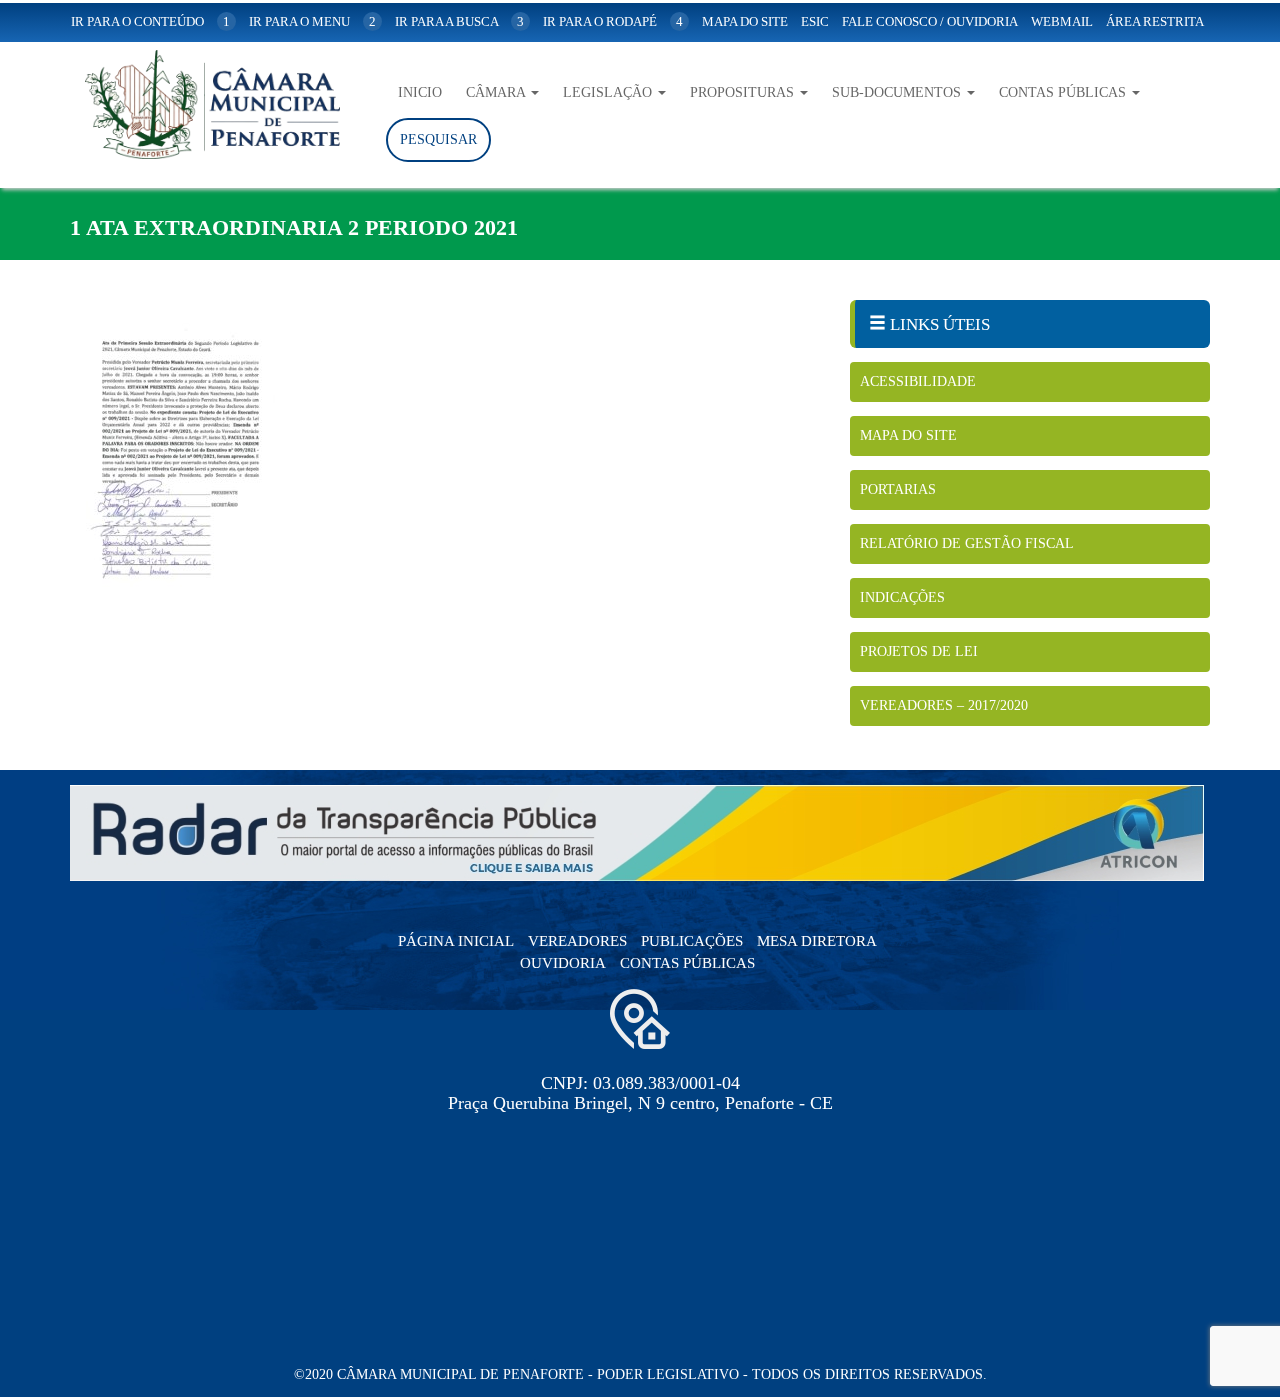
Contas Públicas (1064, 92)
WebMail (1062, 21)
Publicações (692, 941)
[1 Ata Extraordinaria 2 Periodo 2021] (445, 465)
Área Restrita (1155, 21)
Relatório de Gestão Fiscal (967, 543)
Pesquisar (438, 139)
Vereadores (577, 941)
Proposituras (744, 92)
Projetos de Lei (919, 651)
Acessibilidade (918, 381)
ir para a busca (459, 21)
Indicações (902, 597)
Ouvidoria (563, 963)
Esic (815, 21)
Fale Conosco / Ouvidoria (930, 21)
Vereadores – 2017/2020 (944, 705)
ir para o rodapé (613, 21)
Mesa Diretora (817, 941)
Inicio (420, 92)
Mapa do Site (908, 435)
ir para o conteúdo (150, 21)
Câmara (497, 92)
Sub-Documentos (898, 92)
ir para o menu (312, 21)
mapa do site (745, 21)
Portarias (898, 489)
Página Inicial (456, 941)
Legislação (609, 92)
